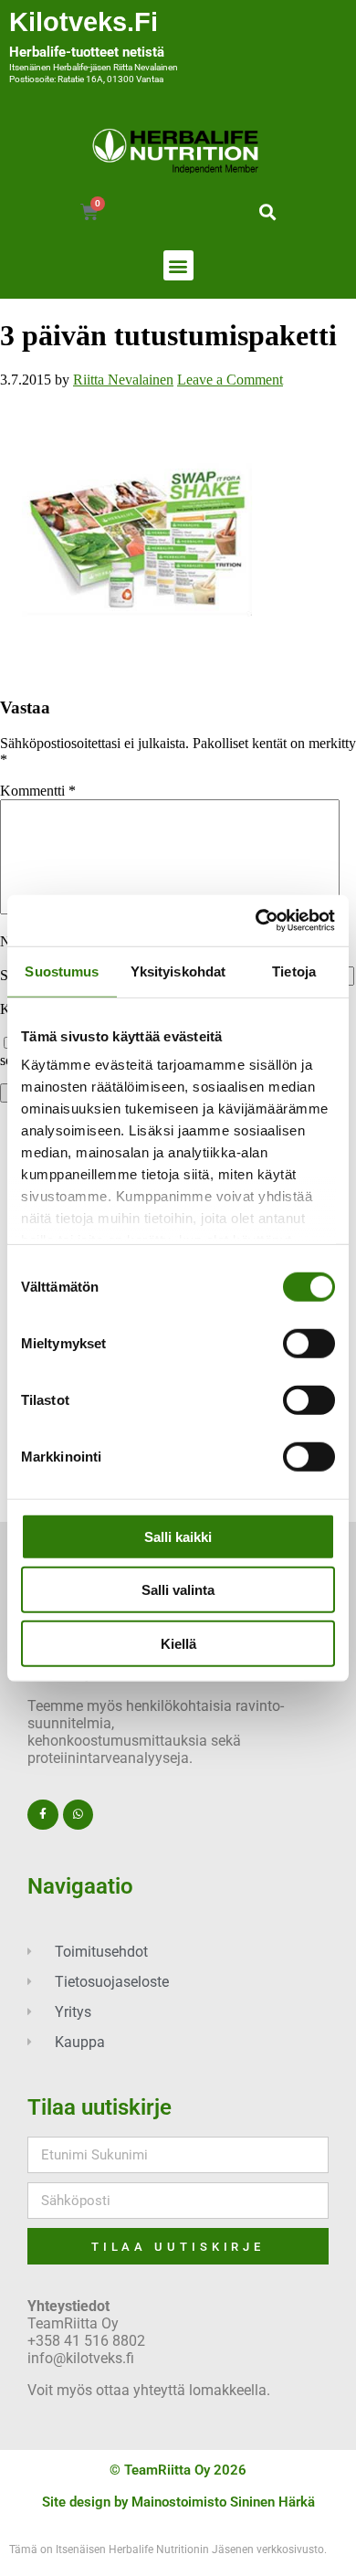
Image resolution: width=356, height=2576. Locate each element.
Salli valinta (178, 1590)
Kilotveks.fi (84, 22)
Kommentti (38, 791)
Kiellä (178, 1643)
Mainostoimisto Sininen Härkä (223, 2502)
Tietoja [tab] (294, 971)
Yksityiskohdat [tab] (178, 971)
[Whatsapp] (79, 1815)
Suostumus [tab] (62, 971)
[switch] (309, 1343)
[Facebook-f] (43, 1815)
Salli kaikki (178, 1536)
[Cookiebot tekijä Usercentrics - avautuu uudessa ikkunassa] (256, 921)
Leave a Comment (230, 380)
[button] (267, 211)
